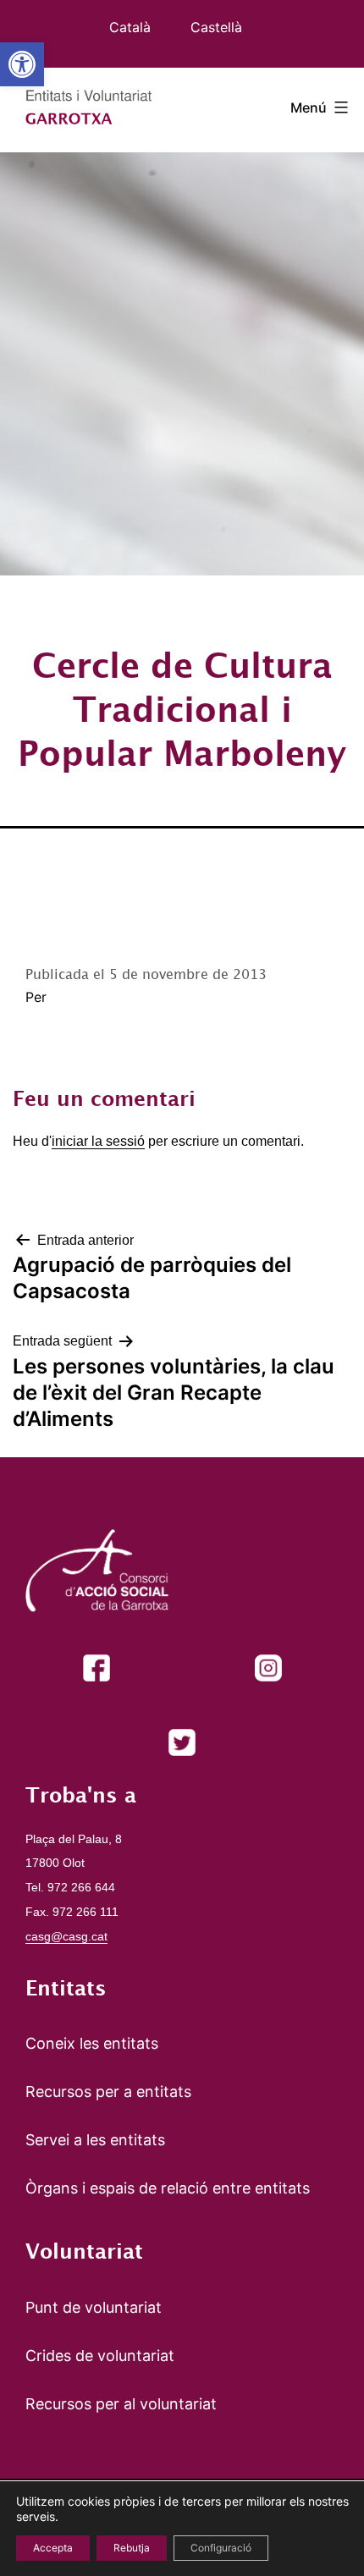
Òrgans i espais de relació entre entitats (168, 2188)
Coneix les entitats (92, 2043)
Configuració (221, 2548)
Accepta (53, 2548)
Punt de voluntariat (94, 2307)
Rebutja (132, 2548)
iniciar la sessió (98, 1141)
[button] (22, 64)
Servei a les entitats (95, 2140)
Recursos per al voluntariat (121, 2404)
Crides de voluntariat (100, 2356)
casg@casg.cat (66, 1936)
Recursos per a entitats (108, 2092)
